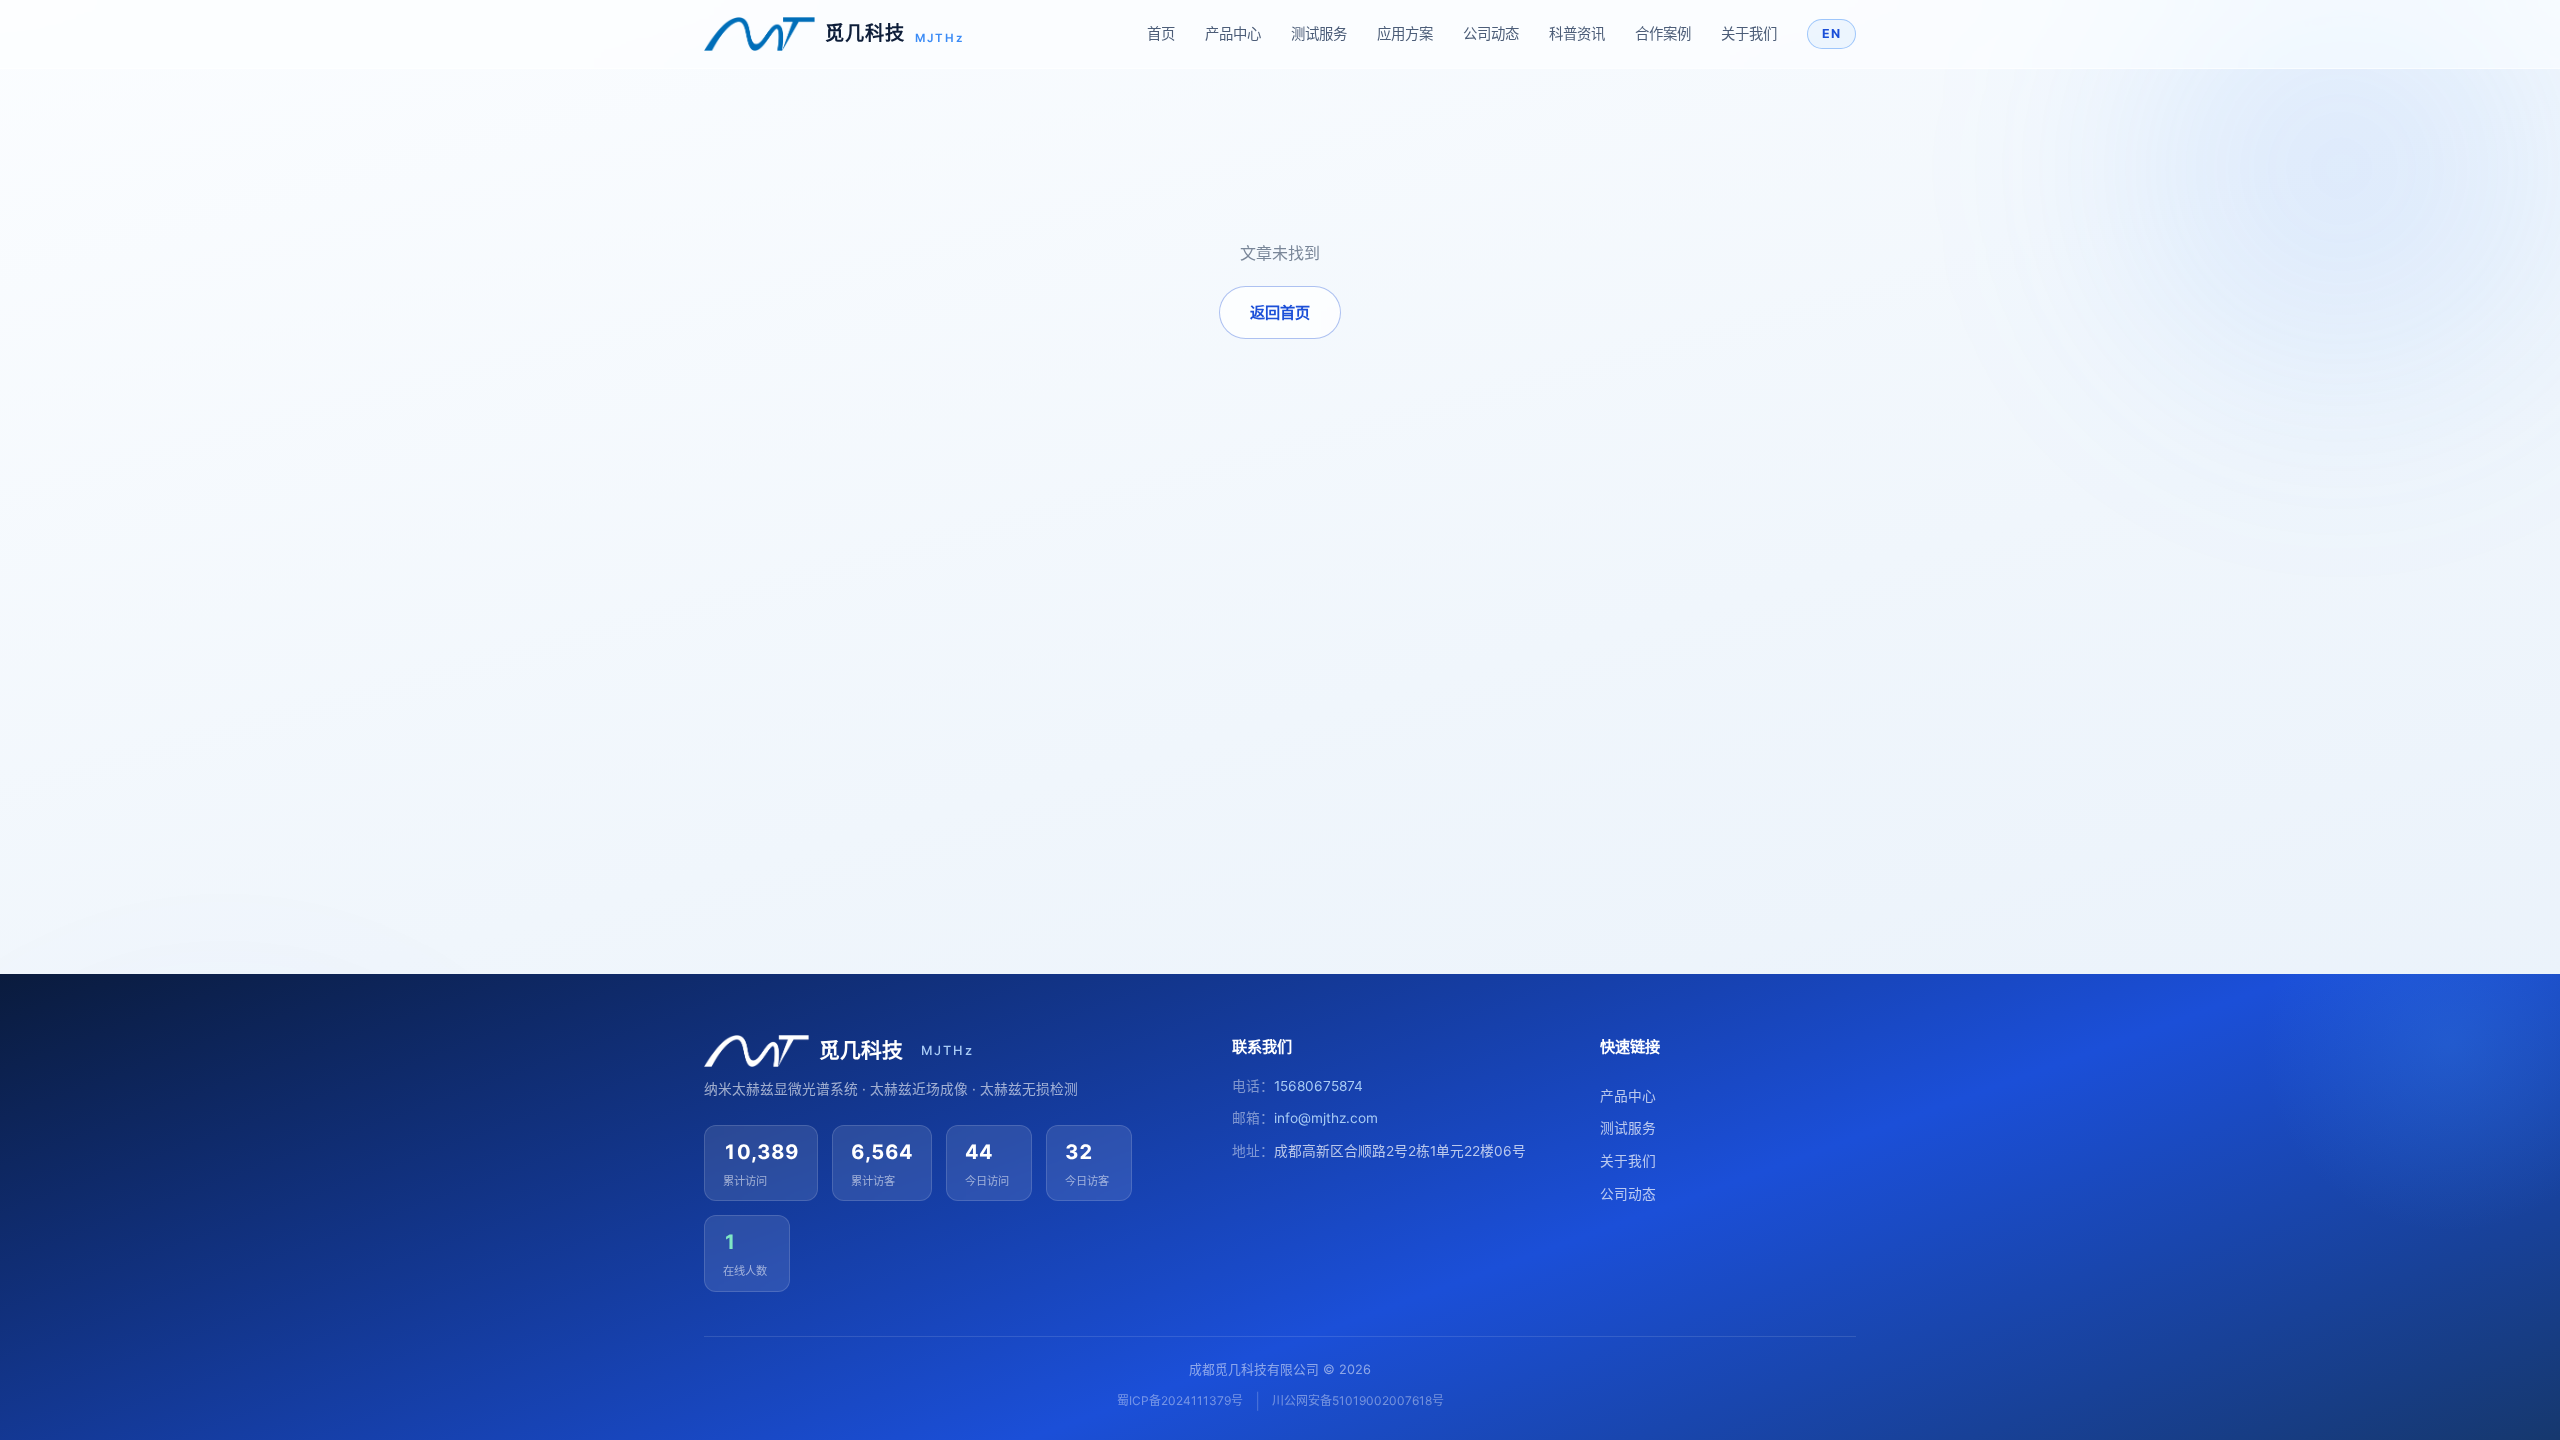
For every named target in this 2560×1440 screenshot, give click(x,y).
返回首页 (1280, 312)
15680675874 (1318, 1086)
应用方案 (1405, 33)
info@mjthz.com (1326, 1118)
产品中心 (1233, 33)
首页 (1161, 33)
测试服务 (1319, 33)
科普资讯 (1577, 33)
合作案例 (1663, 33)
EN (1831, 33)
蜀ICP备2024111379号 (1180, 1400)
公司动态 (1491, 33)
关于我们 (1749, 33)
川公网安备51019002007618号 (1358, 1400)
